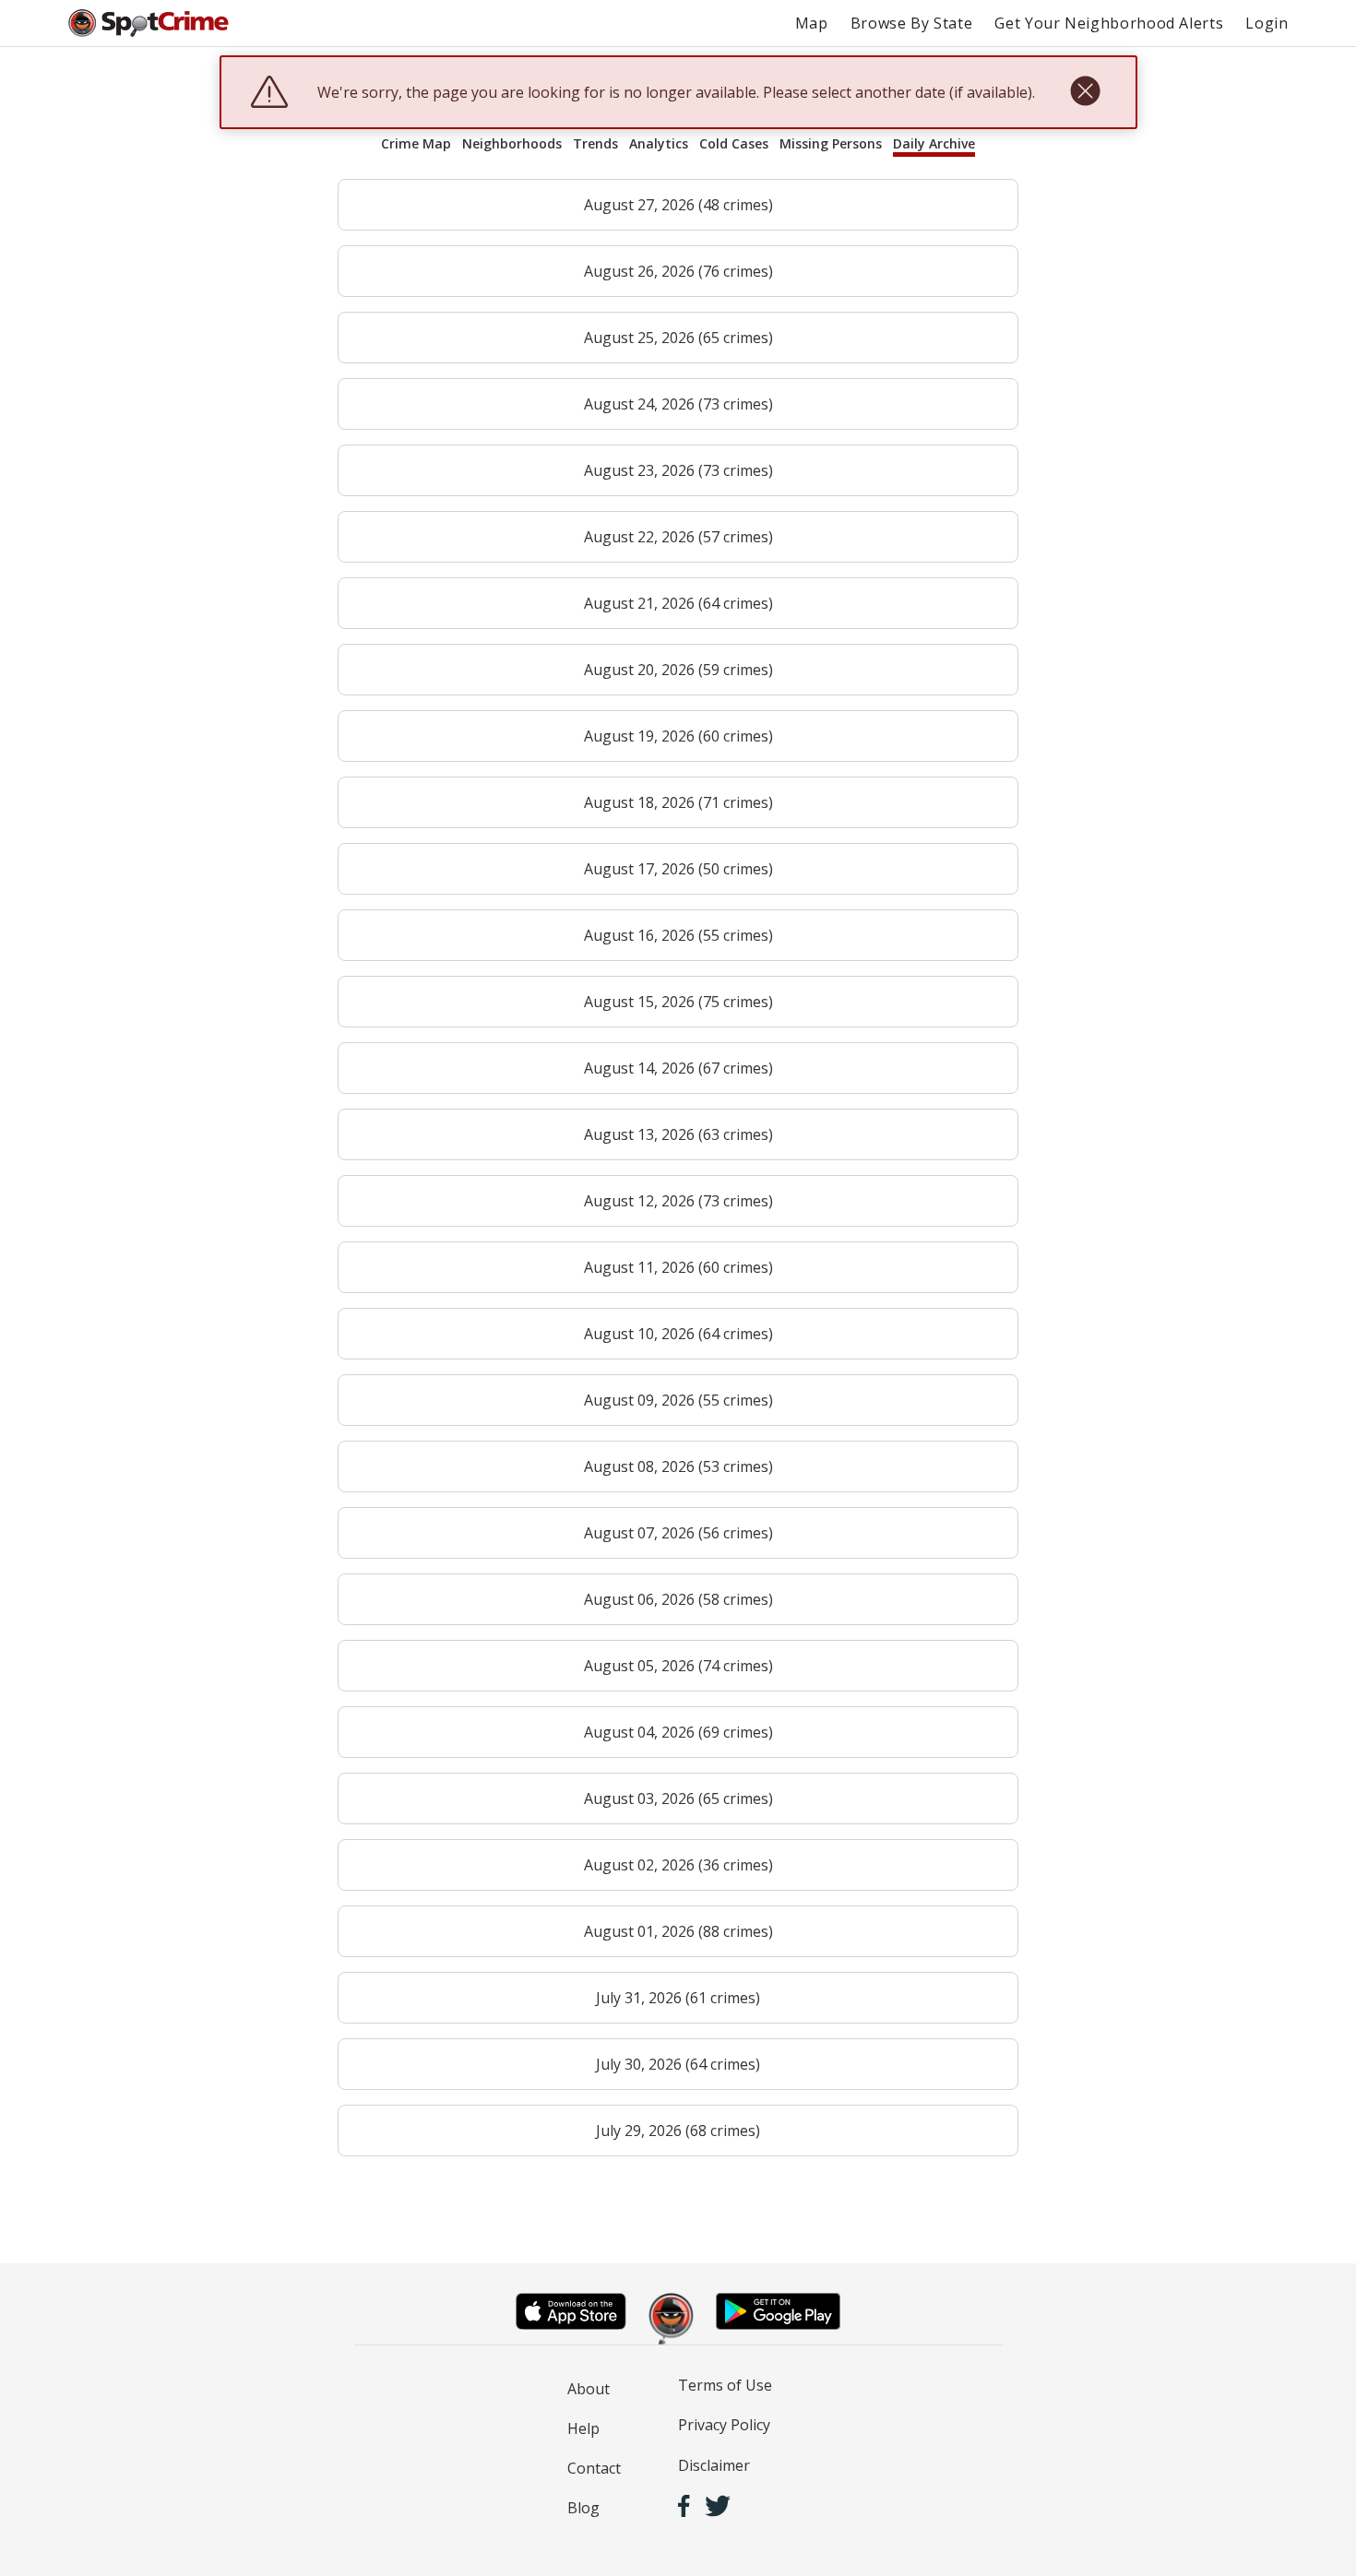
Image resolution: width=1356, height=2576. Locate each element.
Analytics (659, 143)
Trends (595, 143)
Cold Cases (734, 143)
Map (812, 23)
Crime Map (416, 143)
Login (1267, 23)
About (589, 2389)
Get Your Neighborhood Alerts (1109, 23)
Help (583, 2428)
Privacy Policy (724, 2425)
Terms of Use (725, 2385)
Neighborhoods (512, 143)
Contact (594, 2468)
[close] (1085, 92)
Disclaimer (714, 2465)
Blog (583, 2508)
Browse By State (912, 23)
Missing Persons (831, 143)
